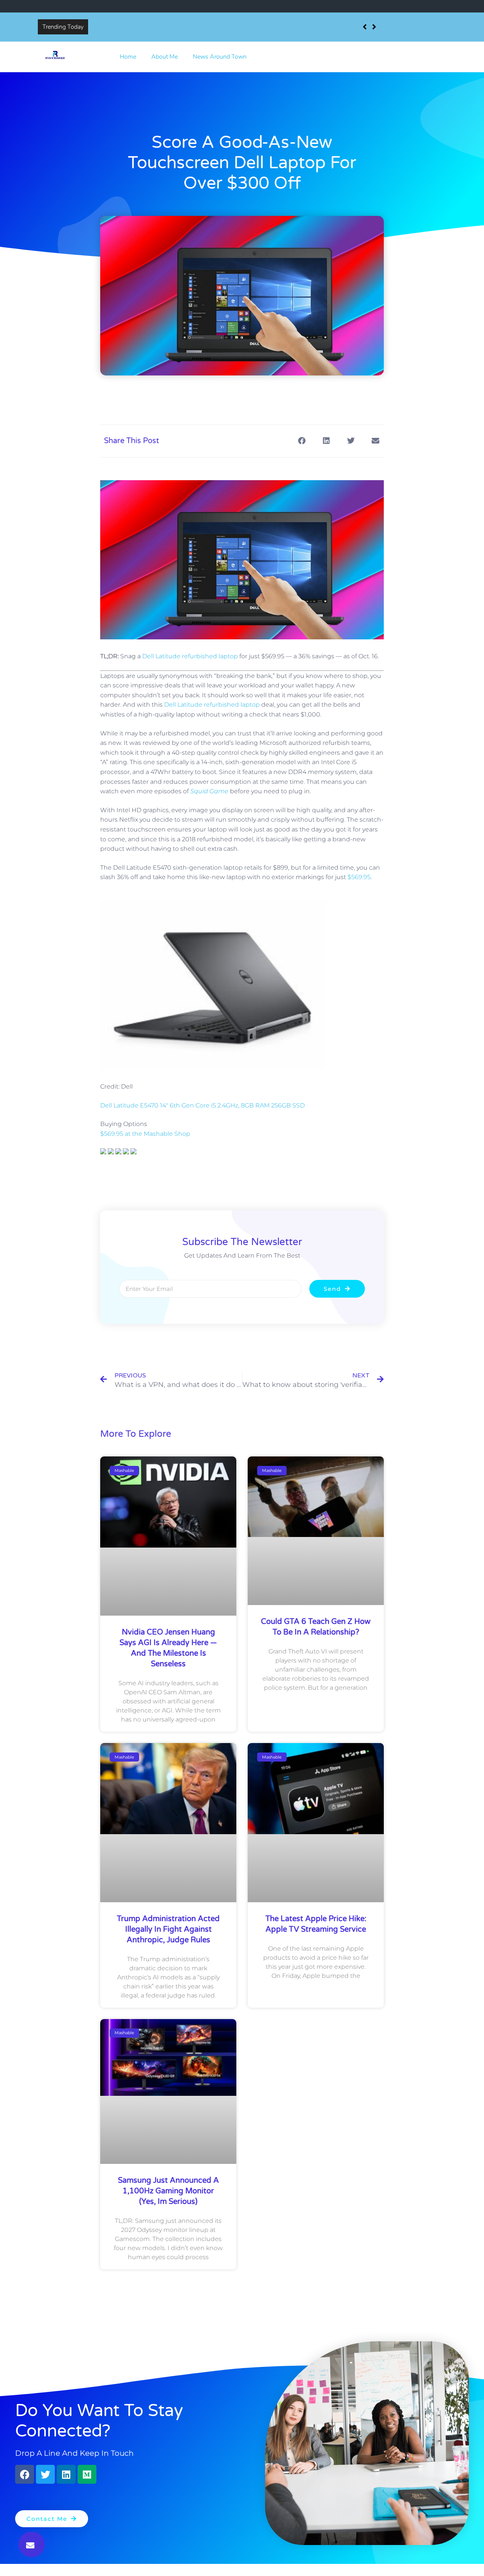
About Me (164, 57)
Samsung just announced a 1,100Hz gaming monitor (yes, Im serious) (168, 2191)
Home (128, 57)
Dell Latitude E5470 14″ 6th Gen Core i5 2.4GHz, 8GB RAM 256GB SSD (202, 1105)
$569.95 (359, 877)
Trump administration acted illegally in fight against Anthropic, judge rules (168, 1929)
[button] (32, 2544)
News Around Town (220, 57)
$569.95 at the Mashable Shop (145, 1134)
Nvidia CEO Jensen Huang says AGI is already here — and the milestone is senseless (205, 27)
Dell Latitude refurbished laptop (190, 656)
